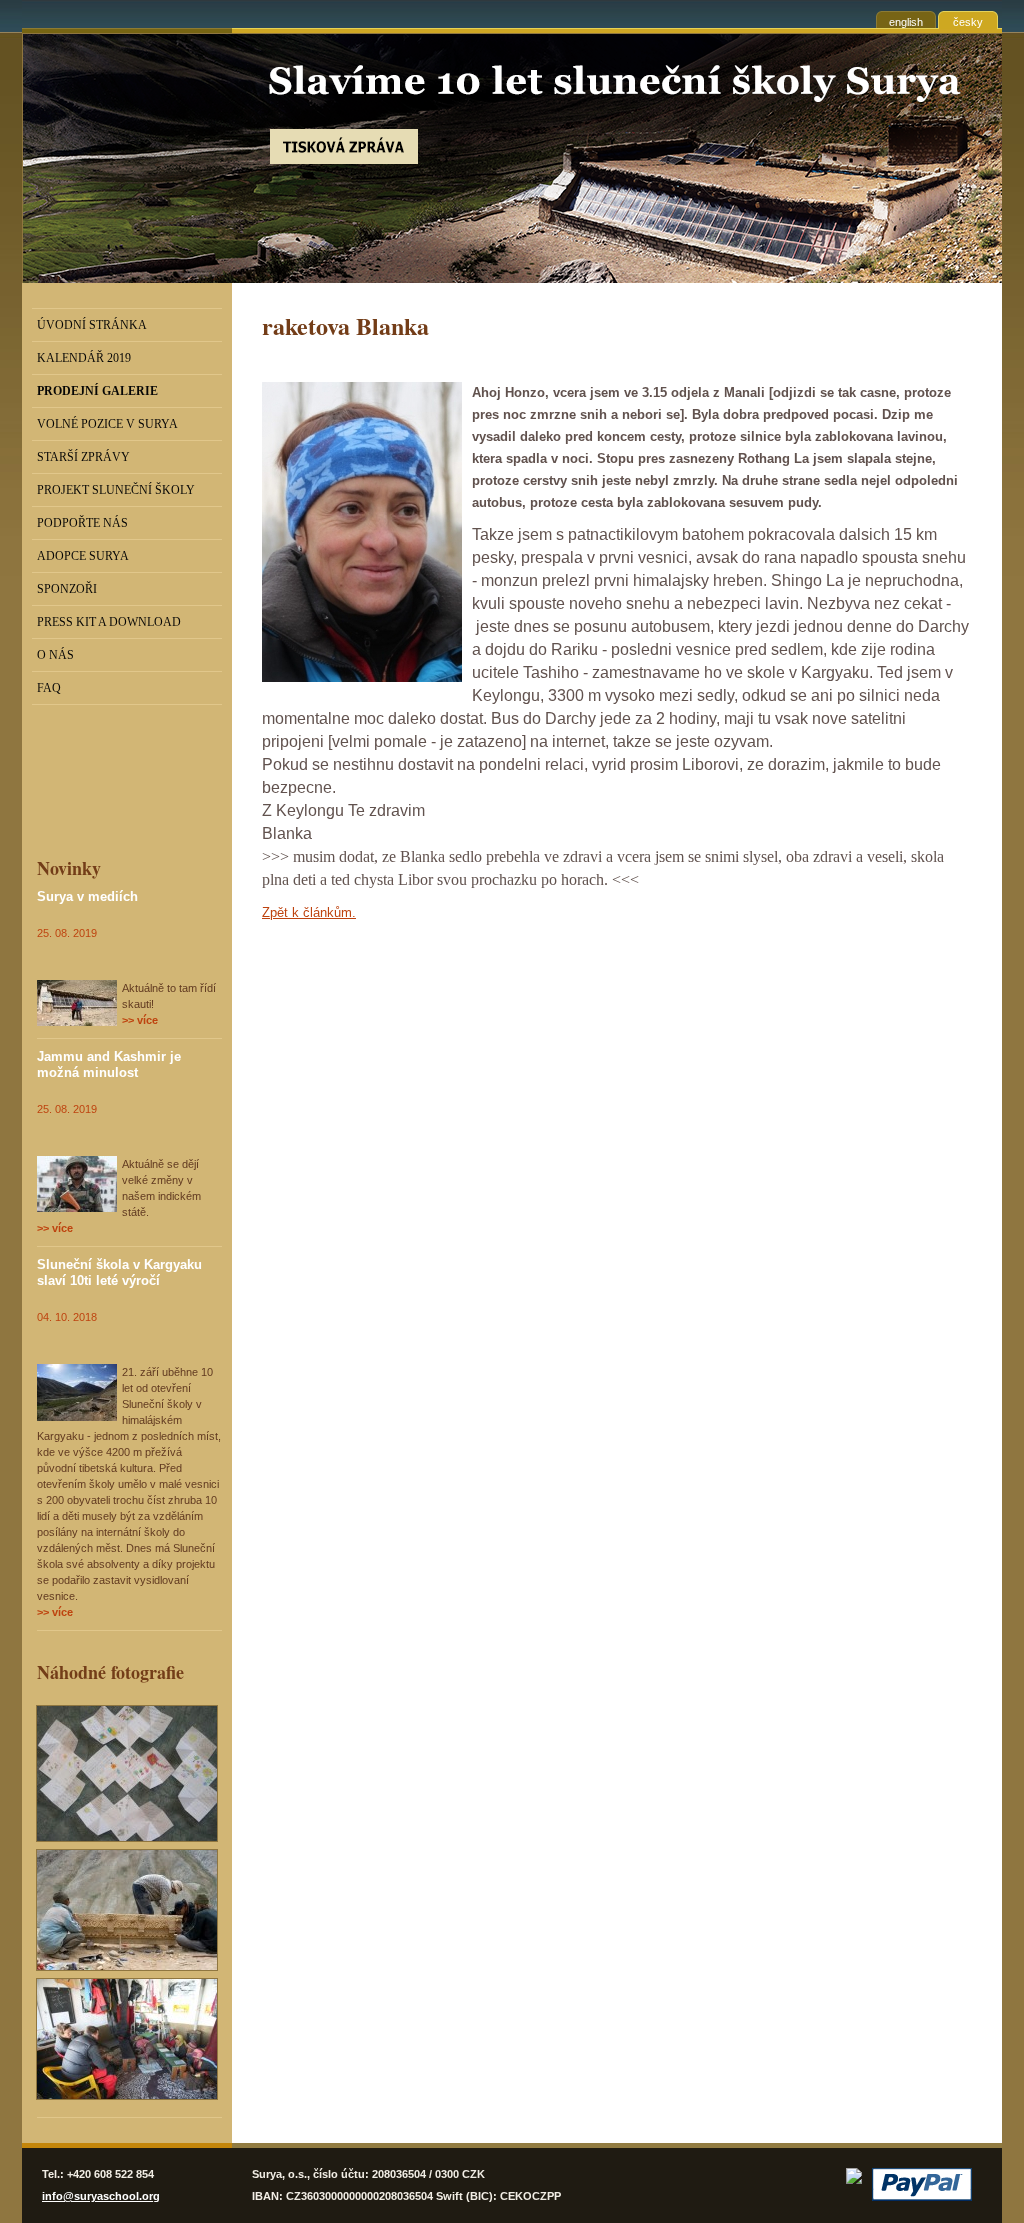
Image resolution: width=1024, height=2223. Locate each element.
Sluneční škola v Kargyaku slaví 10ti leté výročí (119, 1272)
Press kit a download (109, 622)
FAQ (49, 688)
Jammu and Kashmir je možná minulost (109, 1064)
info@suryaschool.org (101, 2196)
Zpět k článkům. (309, 912)
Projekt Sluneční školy (116, 490)
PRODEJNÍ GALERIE (97, 391)
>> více (140, 1020)
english (906, 22)
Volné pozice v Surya (107, 424)
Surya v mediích (87, 896)
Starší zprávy (83, 457)
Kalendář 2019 (84, 358)
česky (968, 22)
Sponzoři (67, 589)
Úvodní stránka (92, 325)
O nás (55, 655)
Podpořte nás (82, 523)
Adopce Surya (83, 556)
